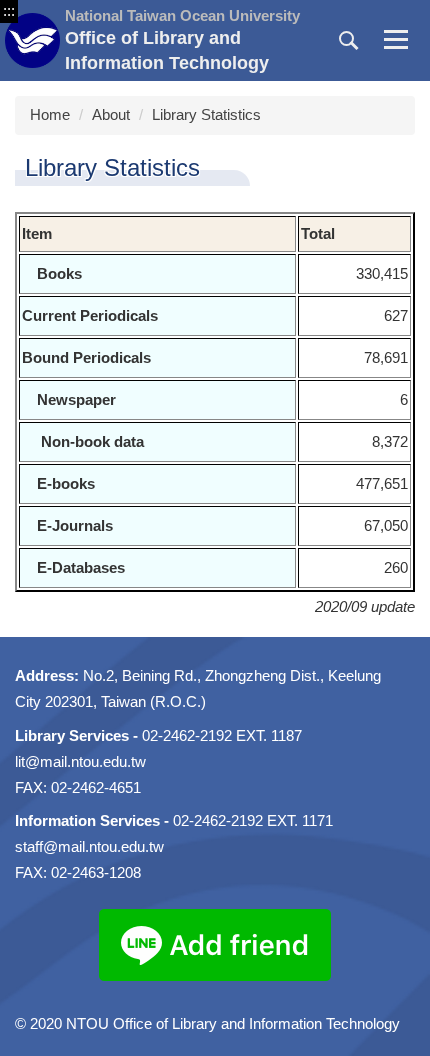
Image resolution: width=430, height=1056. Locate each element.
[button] (349, 41)
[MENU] (396, 41)
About (111, 114)
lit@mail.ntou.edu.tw (80, 761)
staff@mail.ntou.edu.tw (89, 846)
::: (9, 10)
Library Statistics (206, 114)
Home (50, 114)
